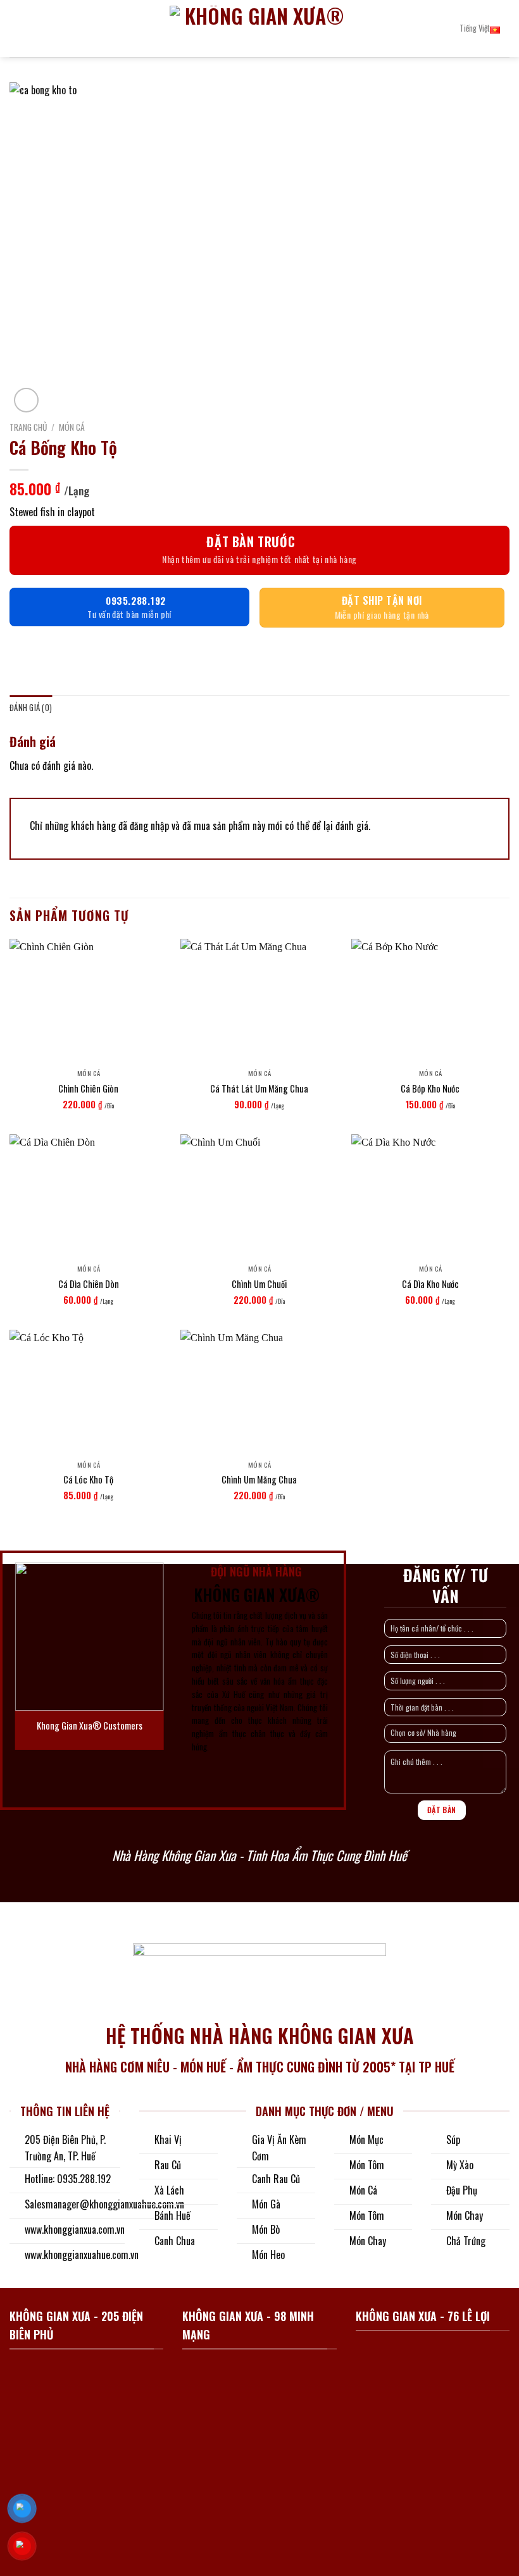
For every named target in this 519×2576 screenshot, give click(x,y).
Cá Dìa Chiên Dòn (89, 1285)
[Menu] (17, 28)
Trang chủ (28, 427)
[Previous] (28, 1655)
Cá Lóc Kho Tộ (88, 1480)
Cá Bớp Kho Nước (430, 1089)
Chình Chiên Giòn (88, 1089)
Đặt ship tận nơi (382, 600)
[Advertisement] (259, 2310)
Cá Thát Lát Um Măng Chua (259, 1089)
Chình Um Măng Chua (259, 1480)
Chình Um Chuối (259, 1285)
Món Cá (72, 427)
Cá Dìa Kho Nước (430, 1285)
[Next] (151, 1655)
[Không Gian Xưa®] (259, 28)
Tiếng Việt (475, 28)
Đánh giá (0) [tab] (31, 708)
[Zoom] (26, 400)
